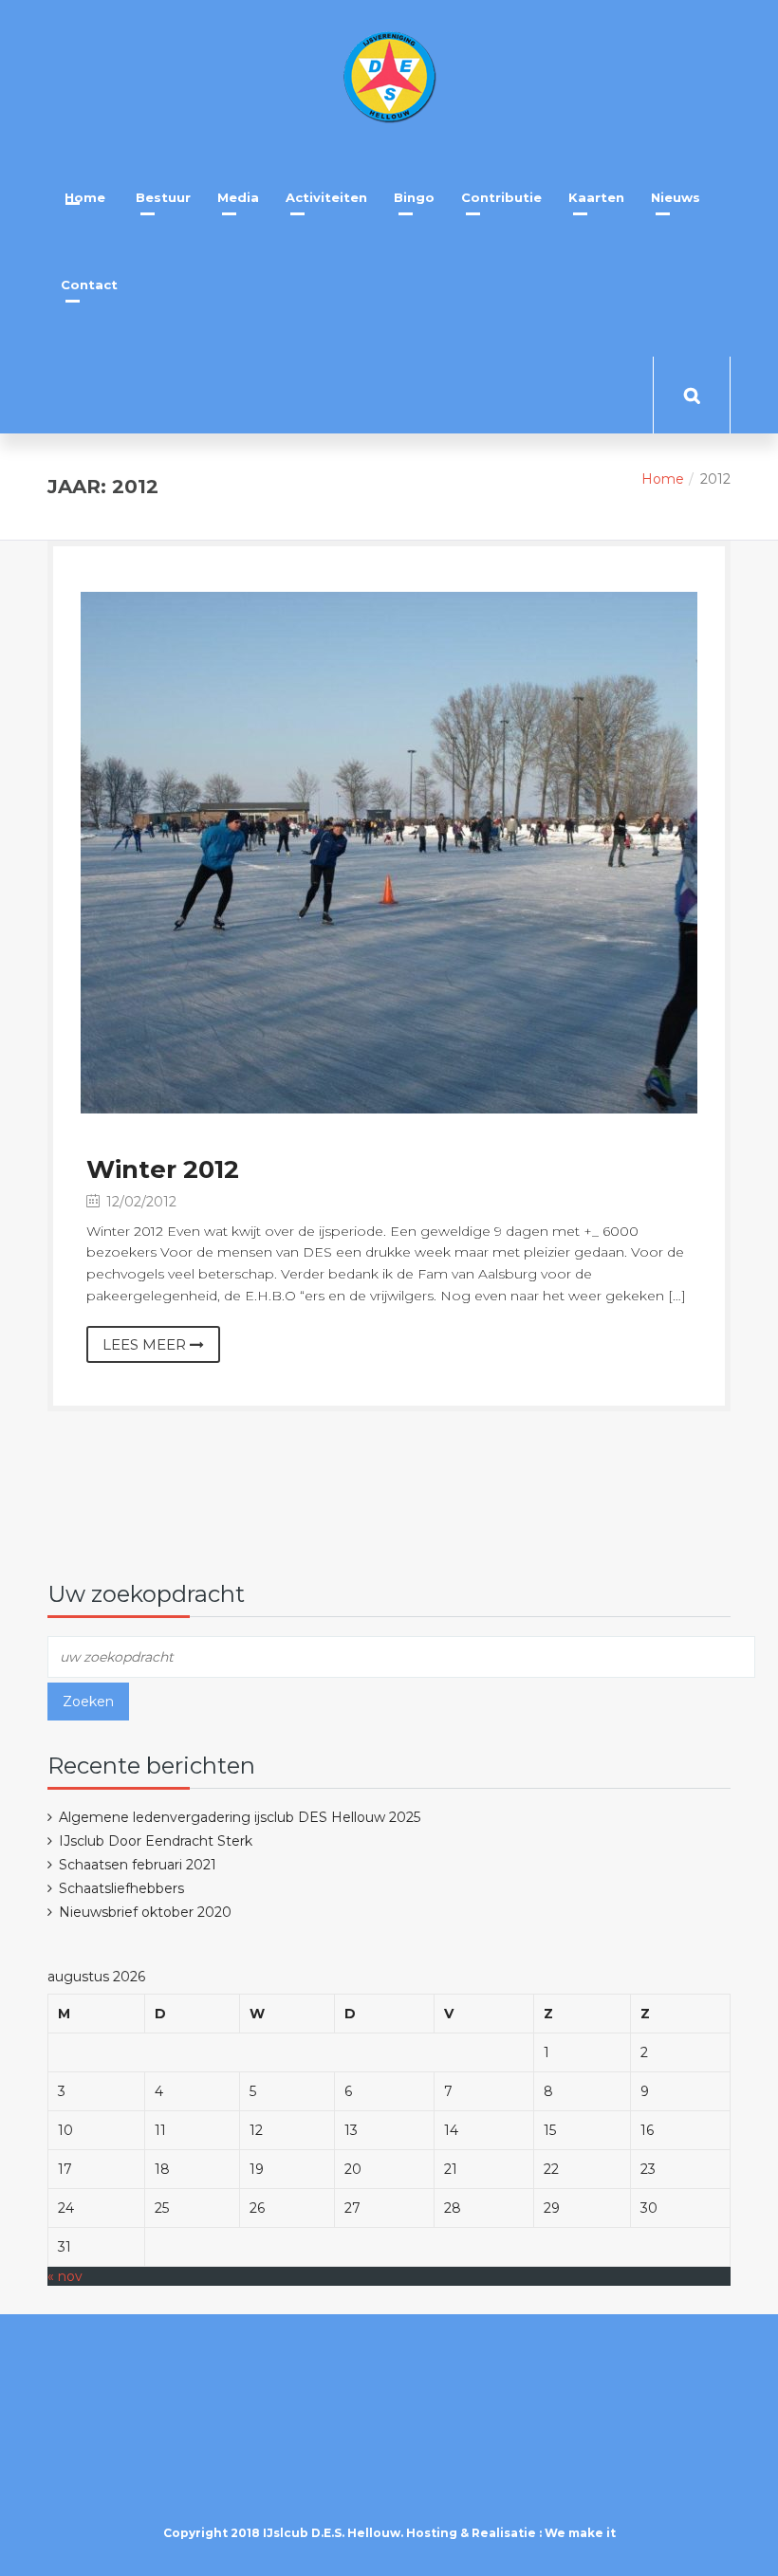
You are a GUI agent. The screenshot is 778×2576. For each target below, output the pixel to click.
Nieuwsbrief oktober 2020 (145, 1912)
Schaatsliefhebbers (121, 1888)
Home (663, 479)
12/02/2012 (139, 1202)
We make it (580, 2533)
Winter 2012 (163, 1169)
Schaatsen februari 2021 (138, 1865)
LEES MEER (146, 1344)
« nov (65, 2276)
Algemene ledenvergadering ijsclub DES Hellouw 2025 (240, 1817)
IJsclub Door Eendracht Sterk (156, 1841)
